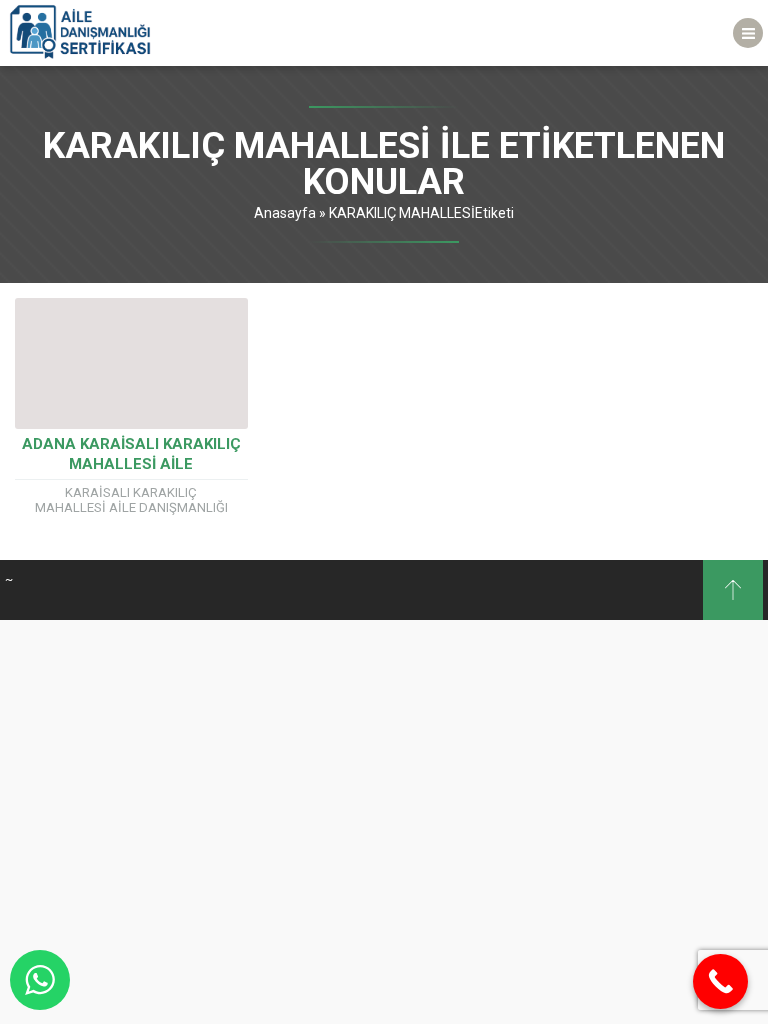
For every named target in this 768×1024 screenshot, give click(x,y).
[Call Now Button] (720, 981)
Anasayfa (285, 213)
